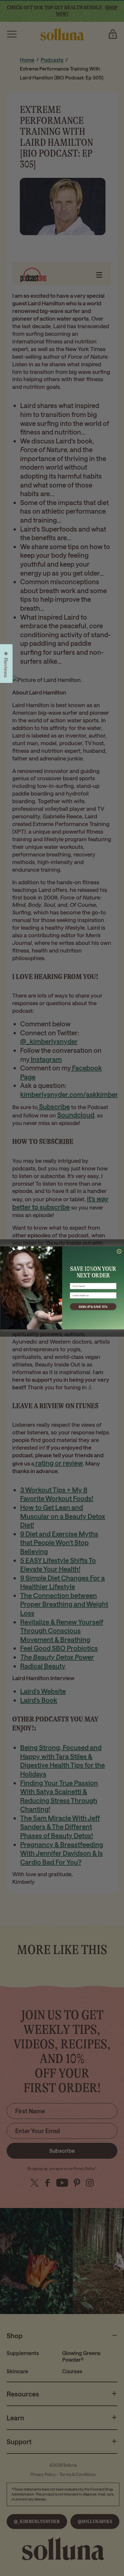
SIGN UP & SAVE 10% (93, 1307)
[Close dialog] (119, 1252)
